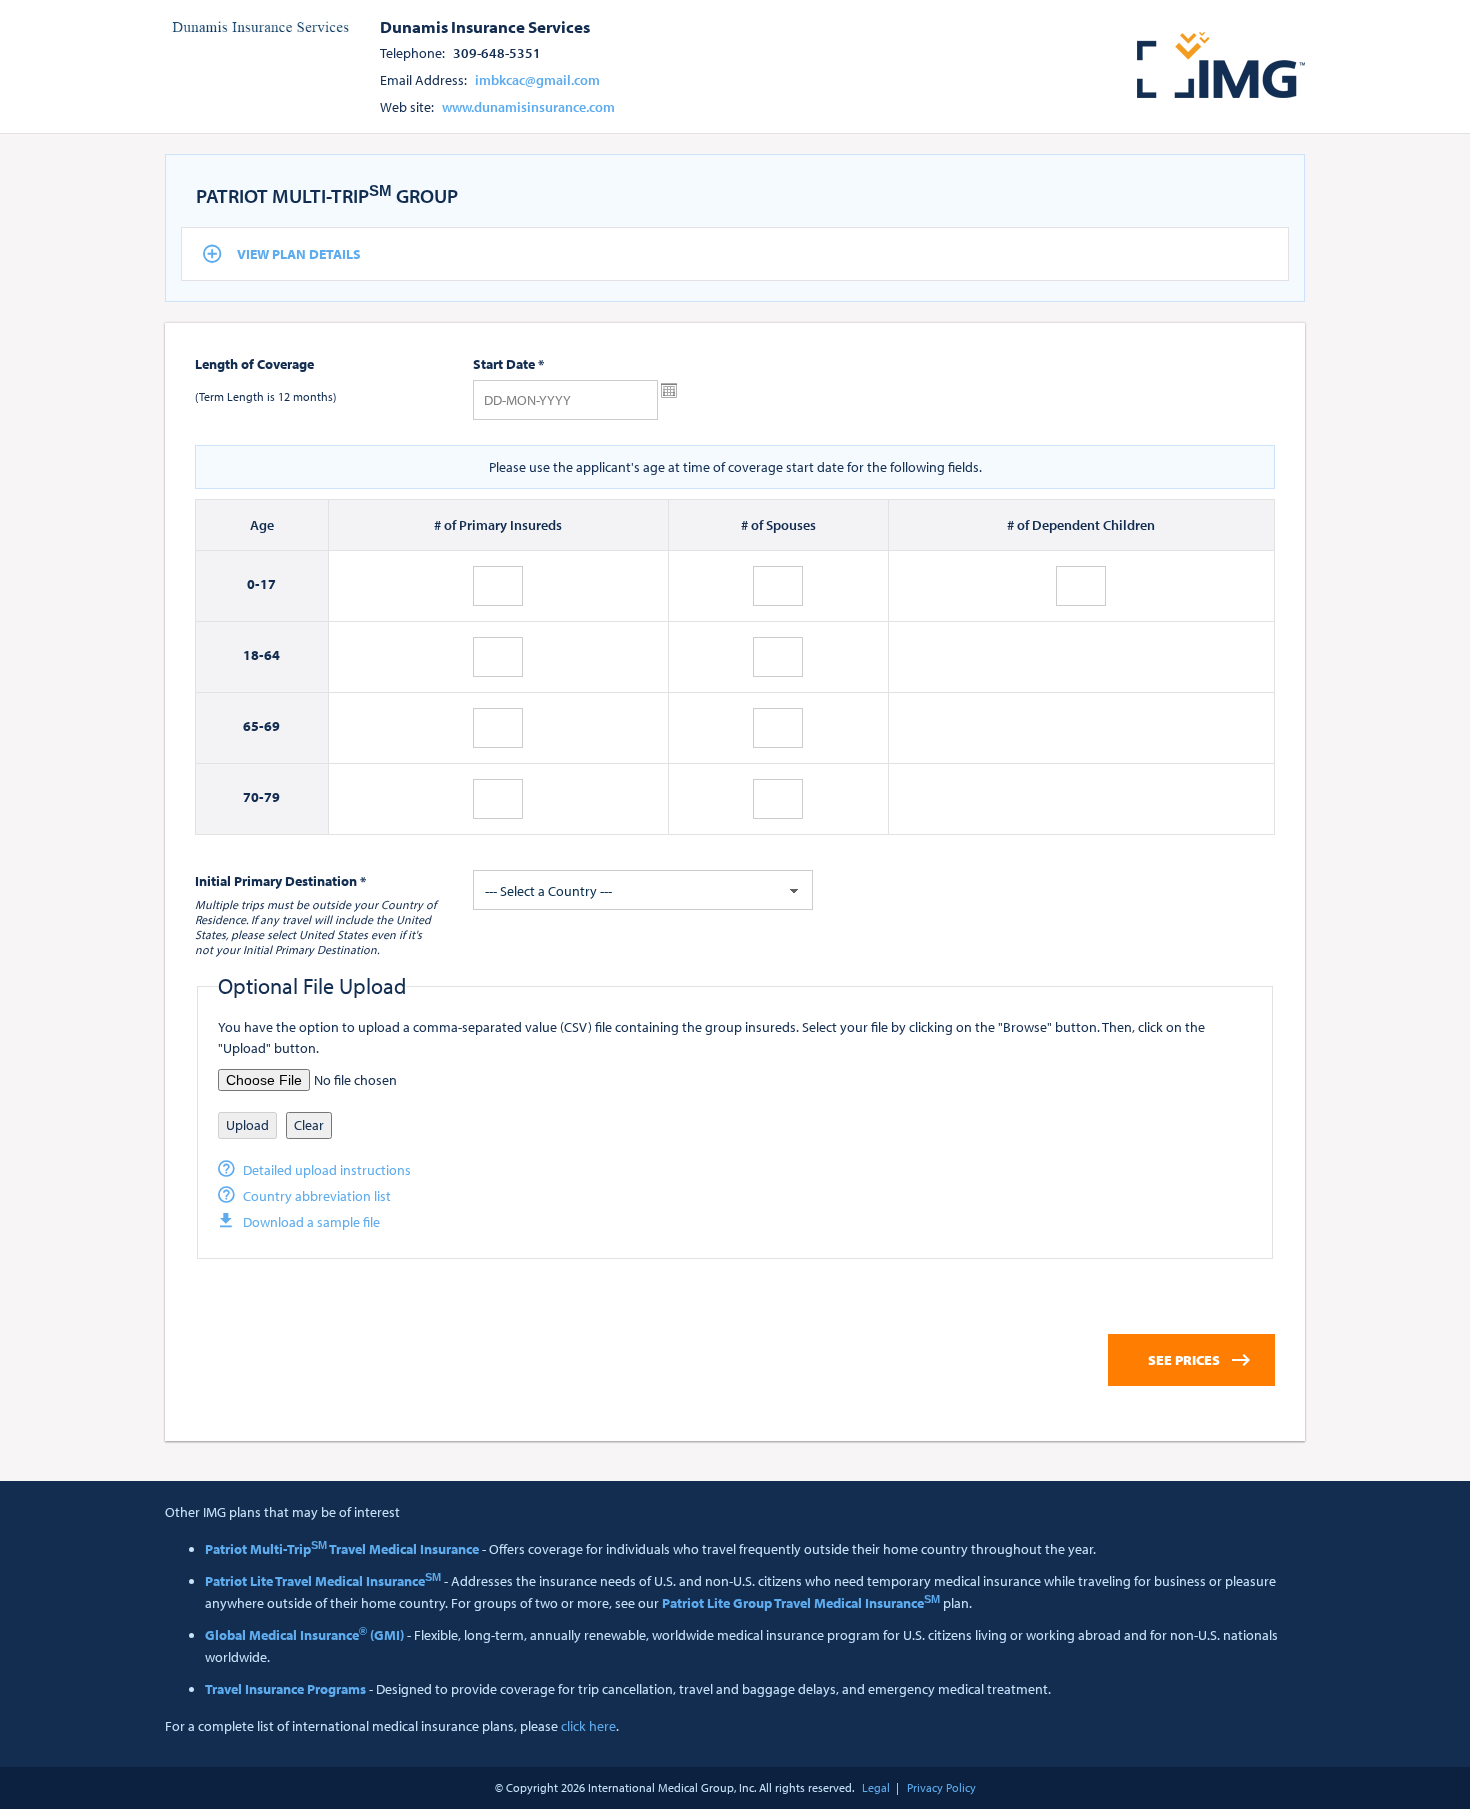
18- (253, 655)
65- (253, 726)
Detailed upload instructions (327, 1170)
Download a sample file (311, 1222)
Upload (247, 1125)
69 (272, 726)
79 (272, 797)
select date (669, 391)
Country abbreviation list (317, 1196)
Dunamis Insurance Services (485, 26)
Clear (309, 1125)
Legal (876, 1787)
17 (268, 584)
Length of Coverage (254, 364)
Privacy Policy (941, 1787)
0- (253, 584)
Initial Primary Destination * (280, 881)
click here (588, 1726)
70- (253, 797)
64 (272, 655)
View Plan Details (299, 254)
